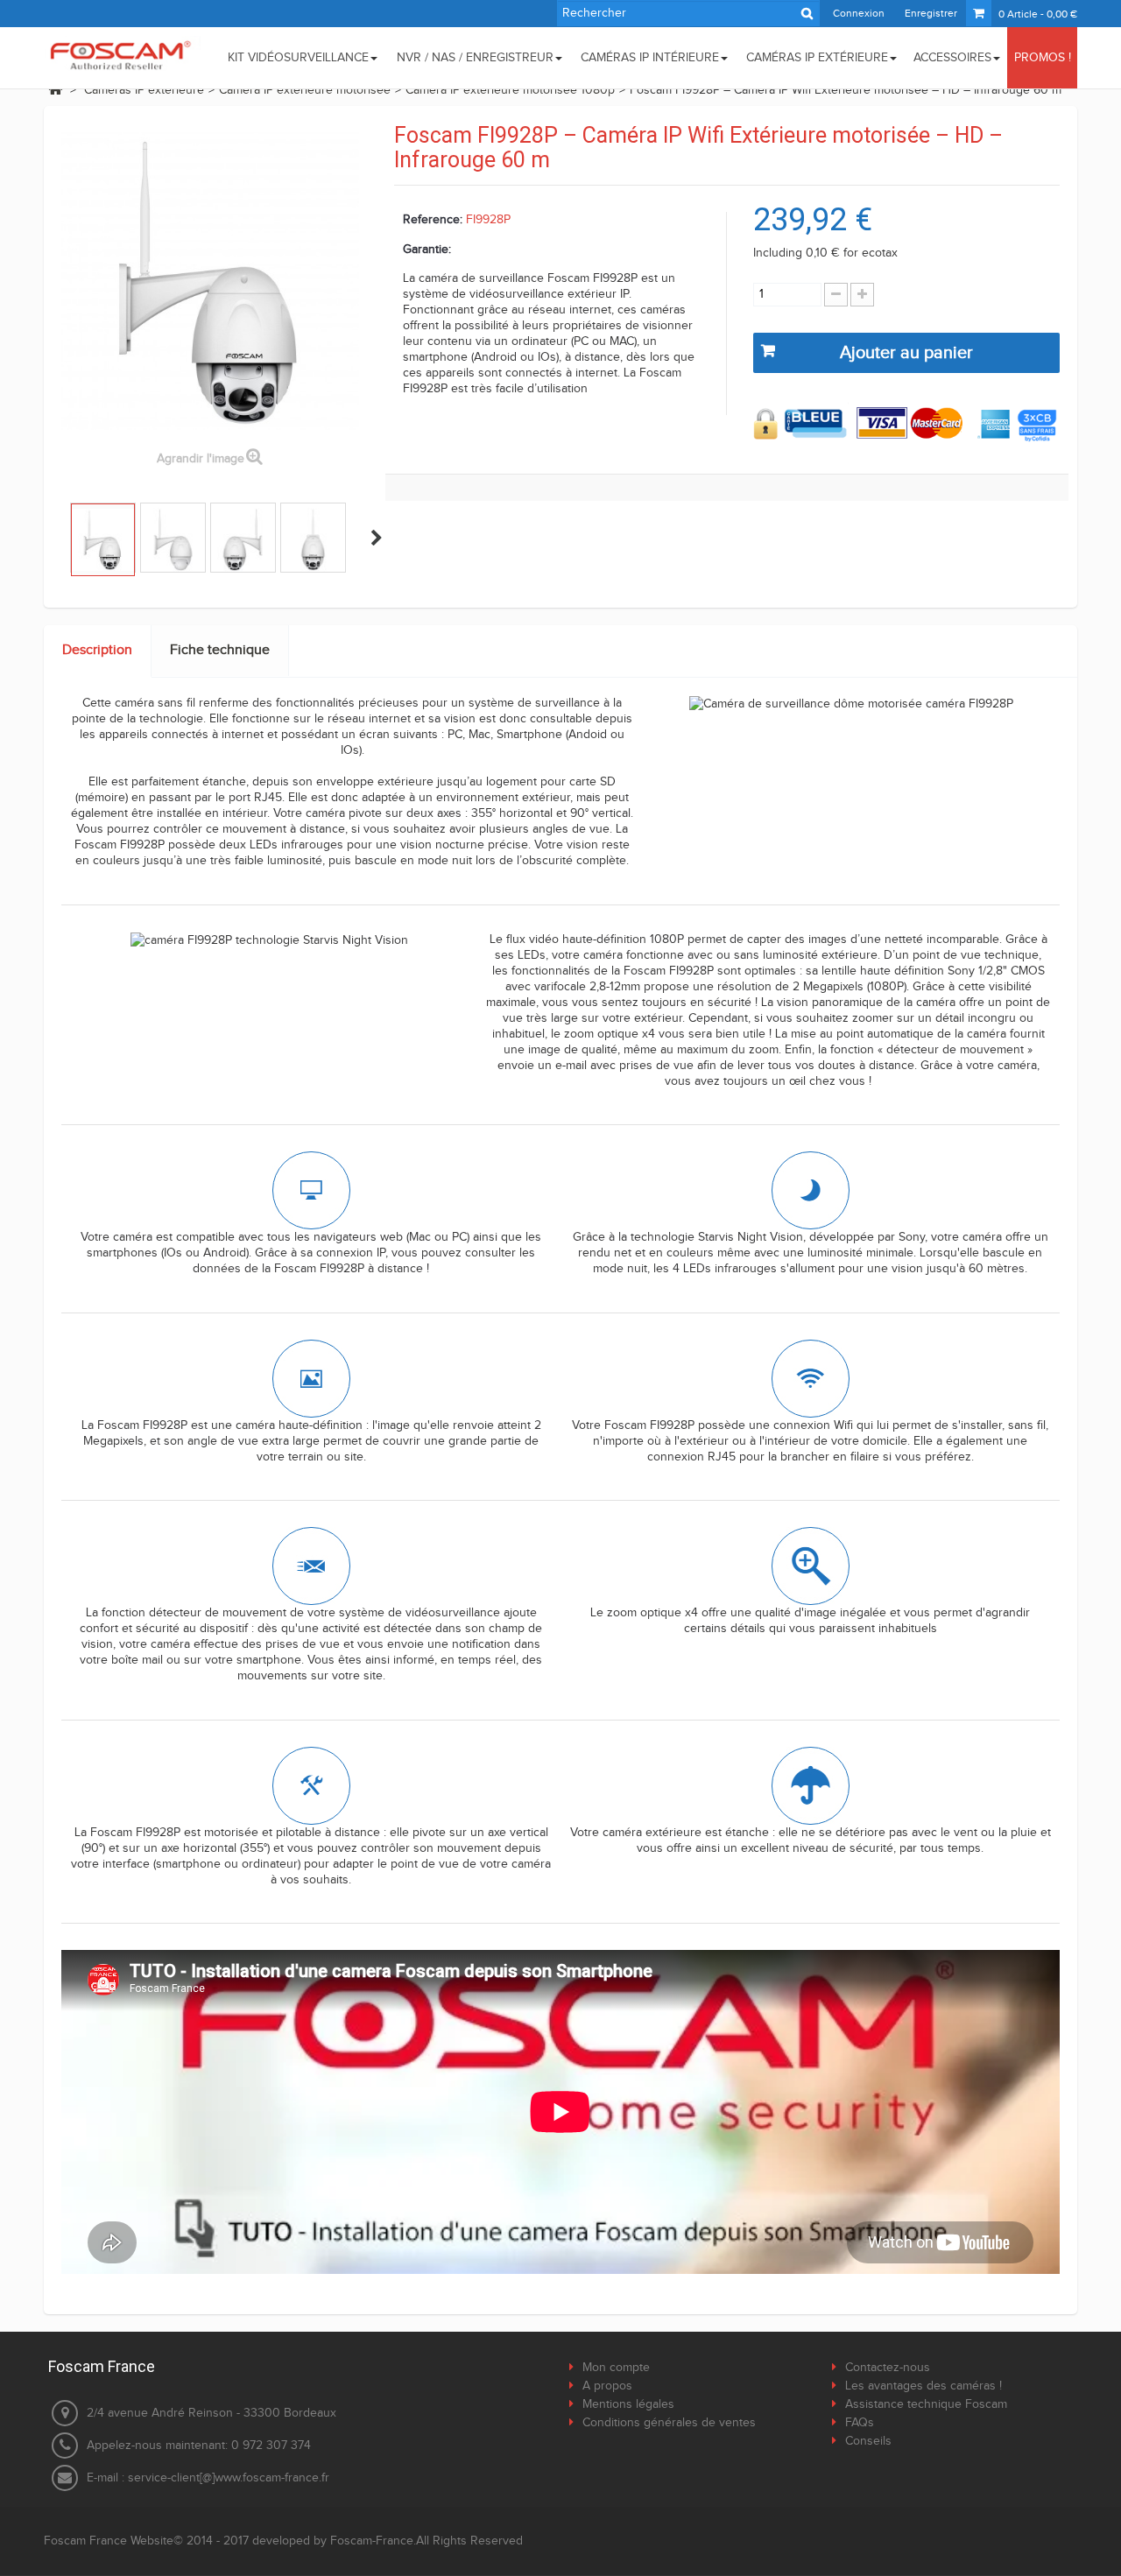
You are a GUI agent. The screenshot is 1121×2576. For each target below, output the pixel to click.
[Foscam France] (123, 56)
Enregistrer (931, 13)
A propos (607, 2386)
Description (97, 650)
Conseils (868, 2441)
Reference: (433, 220)
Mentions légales (628, 2404)
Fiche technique (220, 650)
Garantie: (427, 250)
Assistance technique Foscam (926, 2404)
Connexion (859, 13)
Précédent (55, 538)
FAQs (860, 2423)
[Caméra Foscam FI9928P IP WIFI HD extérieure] (103, 540)
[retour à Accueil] (55, 89)
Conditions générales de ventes (669, 2423)
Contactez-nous (888, 2368)
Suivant (377, 538)
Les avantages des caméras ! (924, 2386)
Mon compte (616, 2368)
